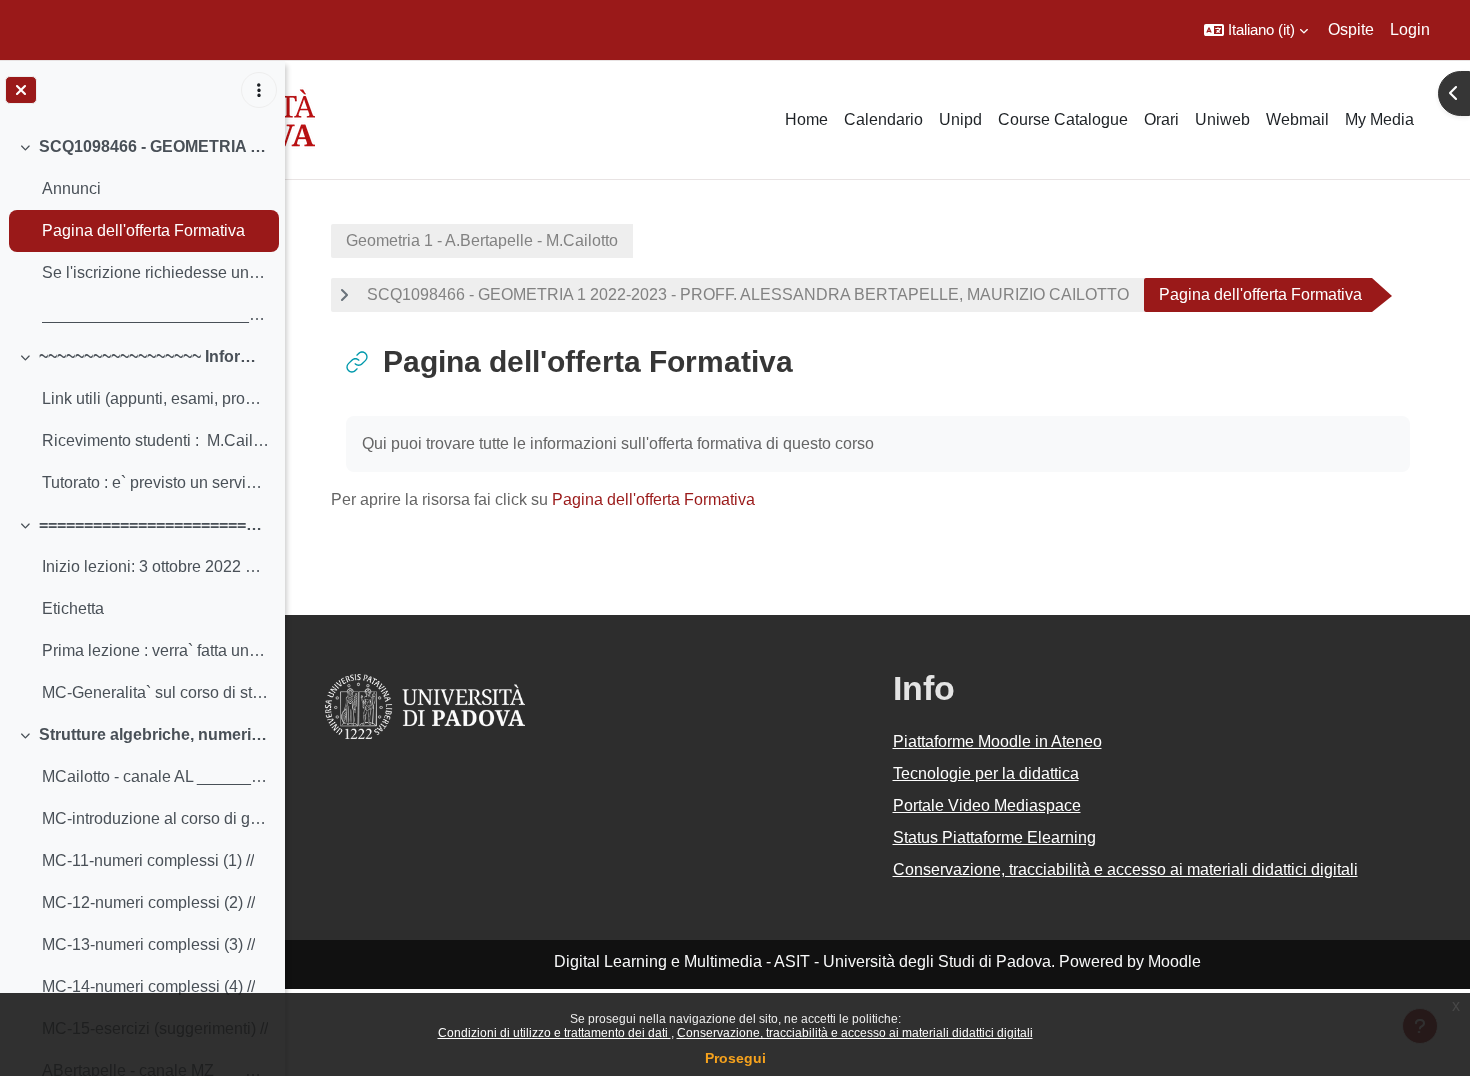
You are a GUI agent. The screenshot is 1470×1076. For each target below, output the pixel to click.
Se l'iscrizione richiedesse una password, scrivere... (155, 272)
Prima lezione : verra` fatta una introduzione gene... (155, 650)
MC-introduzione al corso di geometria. (155, 818)
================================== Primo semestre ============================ (154, 524)
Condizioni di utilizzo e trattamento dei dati (554, 1033)
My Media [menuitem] (1379, 119)
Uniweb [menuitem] (1222, 119)
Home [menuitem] (806, 119)
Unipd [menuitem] (960, 119)
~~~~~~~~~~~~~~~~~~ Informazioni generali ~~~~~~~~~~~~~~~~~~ (154, 356)
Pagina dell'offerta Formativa (143, 230)
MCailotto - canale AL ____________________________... (155, 776)
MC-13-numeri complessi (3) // (148, 944)
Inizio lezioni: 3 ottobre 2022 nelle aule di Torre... (155, 566)
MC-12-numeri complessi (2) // (148, 902)
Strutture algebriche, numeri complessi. (154, 734)
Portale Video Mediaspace (987, 805)
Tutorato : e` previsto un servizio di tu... (155, 482)
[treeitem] (142, 231)
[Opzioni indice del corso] (259, 90)
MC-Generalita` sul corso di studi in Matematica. (155, 692)
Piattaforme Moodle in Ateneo (997, 741)
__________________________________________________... (155, 314)
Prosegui (735, 1058)
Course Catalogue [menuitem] (1063, 119)
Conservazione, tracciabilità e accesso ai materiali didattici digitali (855, 1033)
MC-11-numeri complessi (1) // (148, 860)
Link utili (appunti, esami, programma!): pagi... (155, 398)
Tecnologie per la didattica (986, 773)
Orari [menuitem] (1161, 119)
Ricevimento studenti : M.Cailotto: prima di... (155, 440)
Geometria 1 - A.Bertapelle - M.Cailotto (482, 240)
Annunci (71, 188)
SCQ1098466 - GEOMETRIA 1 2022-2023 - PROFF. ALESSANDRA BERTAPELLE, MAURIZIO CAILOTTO (154, 146)
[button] (1256, 30)
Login (1410, 29)
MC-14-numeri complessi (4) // (148, 986)
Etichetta (73, 608)
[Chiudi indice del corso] (21, 90)
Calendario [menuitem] (883, 119)
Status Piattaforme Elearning (994, 837)
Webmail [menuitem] (1297, 119)
